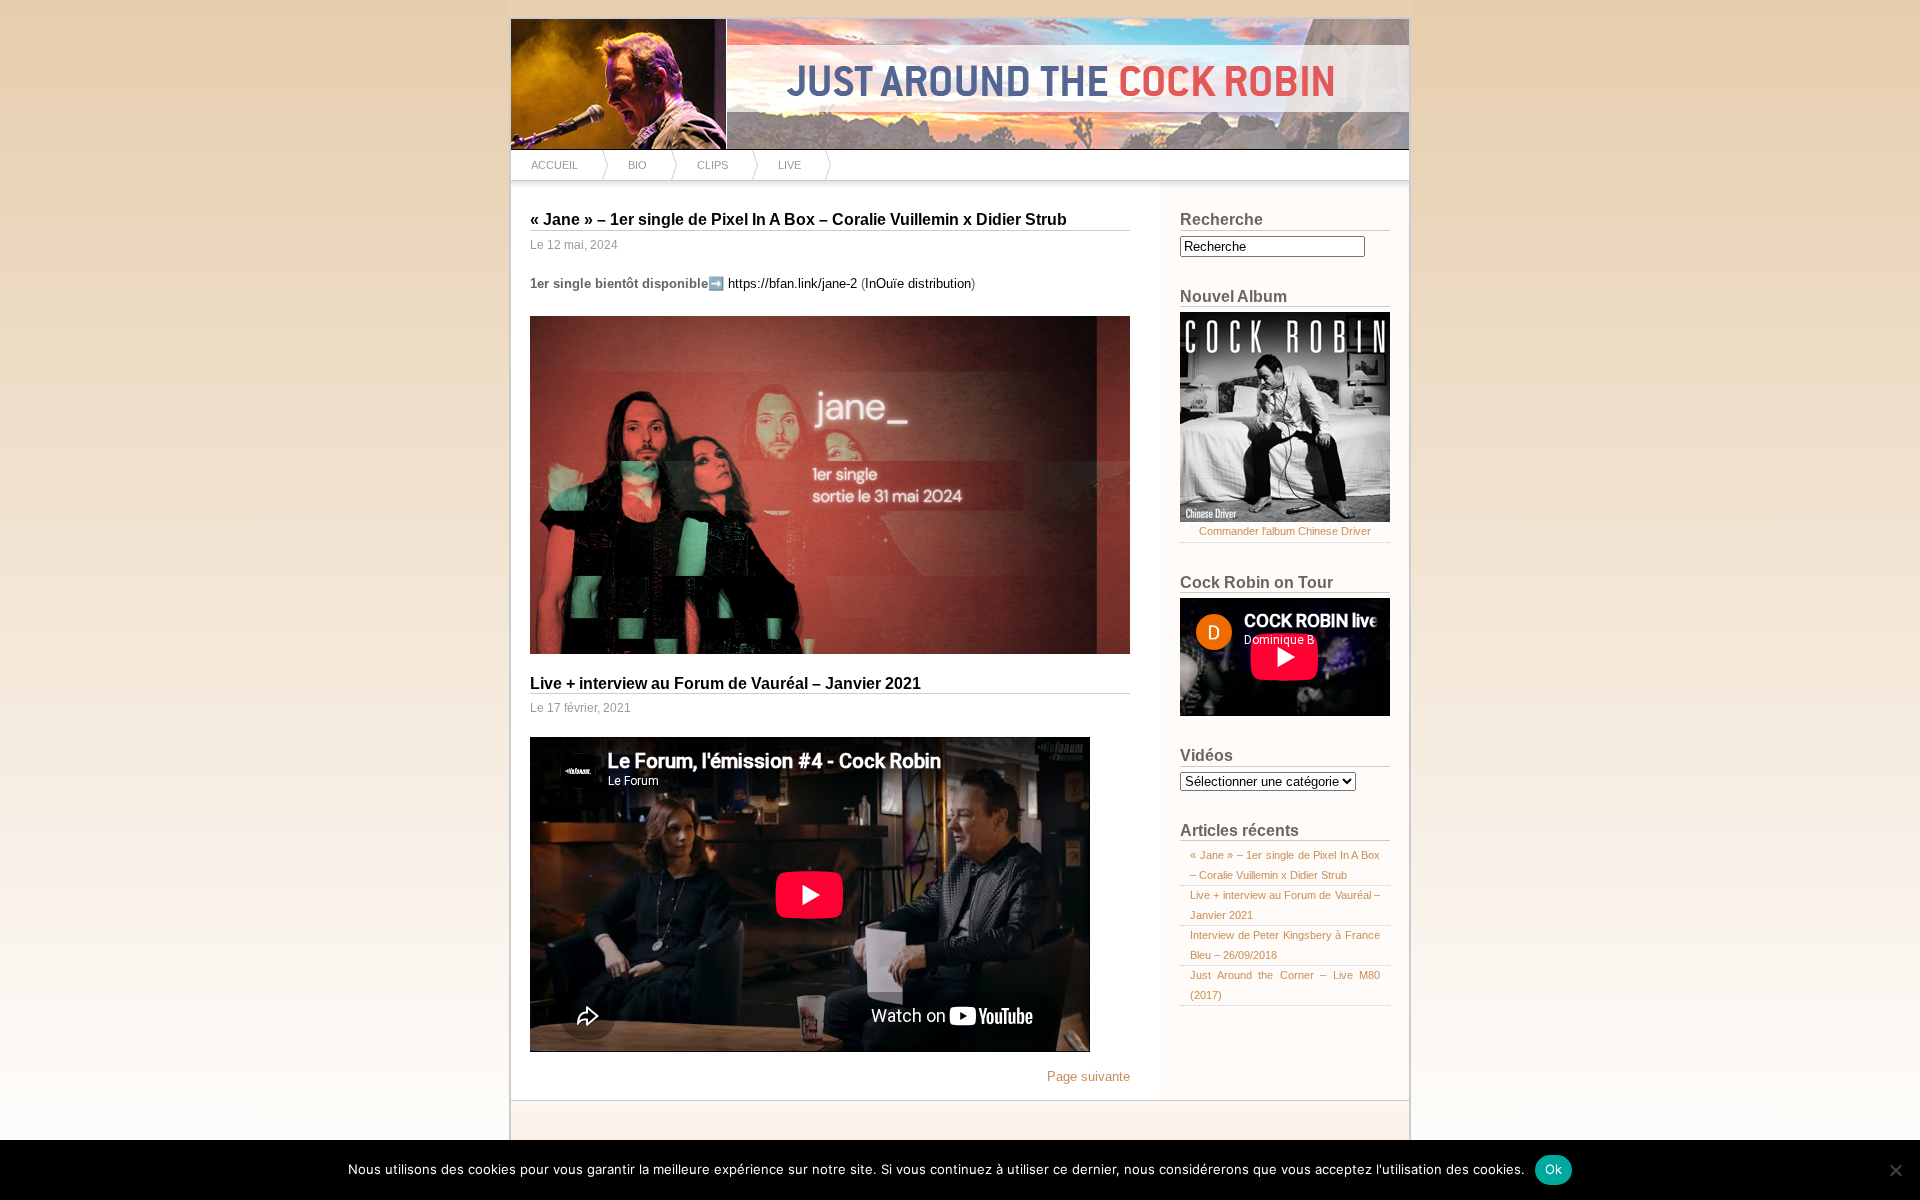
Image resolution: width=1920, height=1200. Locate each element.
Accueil (554, 165)
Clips (712, 165)
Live (789, 165)
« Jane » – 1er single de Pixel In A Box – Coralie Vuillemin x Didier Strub (798, 219)
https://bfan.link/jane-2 (792, 283)
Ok (1554, 1169)
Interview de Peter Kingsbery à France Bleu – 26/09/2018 (1285, 945)
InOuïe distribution (918, 283)
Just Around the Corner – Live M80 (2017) (1285, 985)
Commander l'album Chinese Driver (1285, 531)
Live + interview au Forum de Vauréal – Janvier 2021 (725, 683)
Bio (637, 165)
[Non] (1895, 1170)
